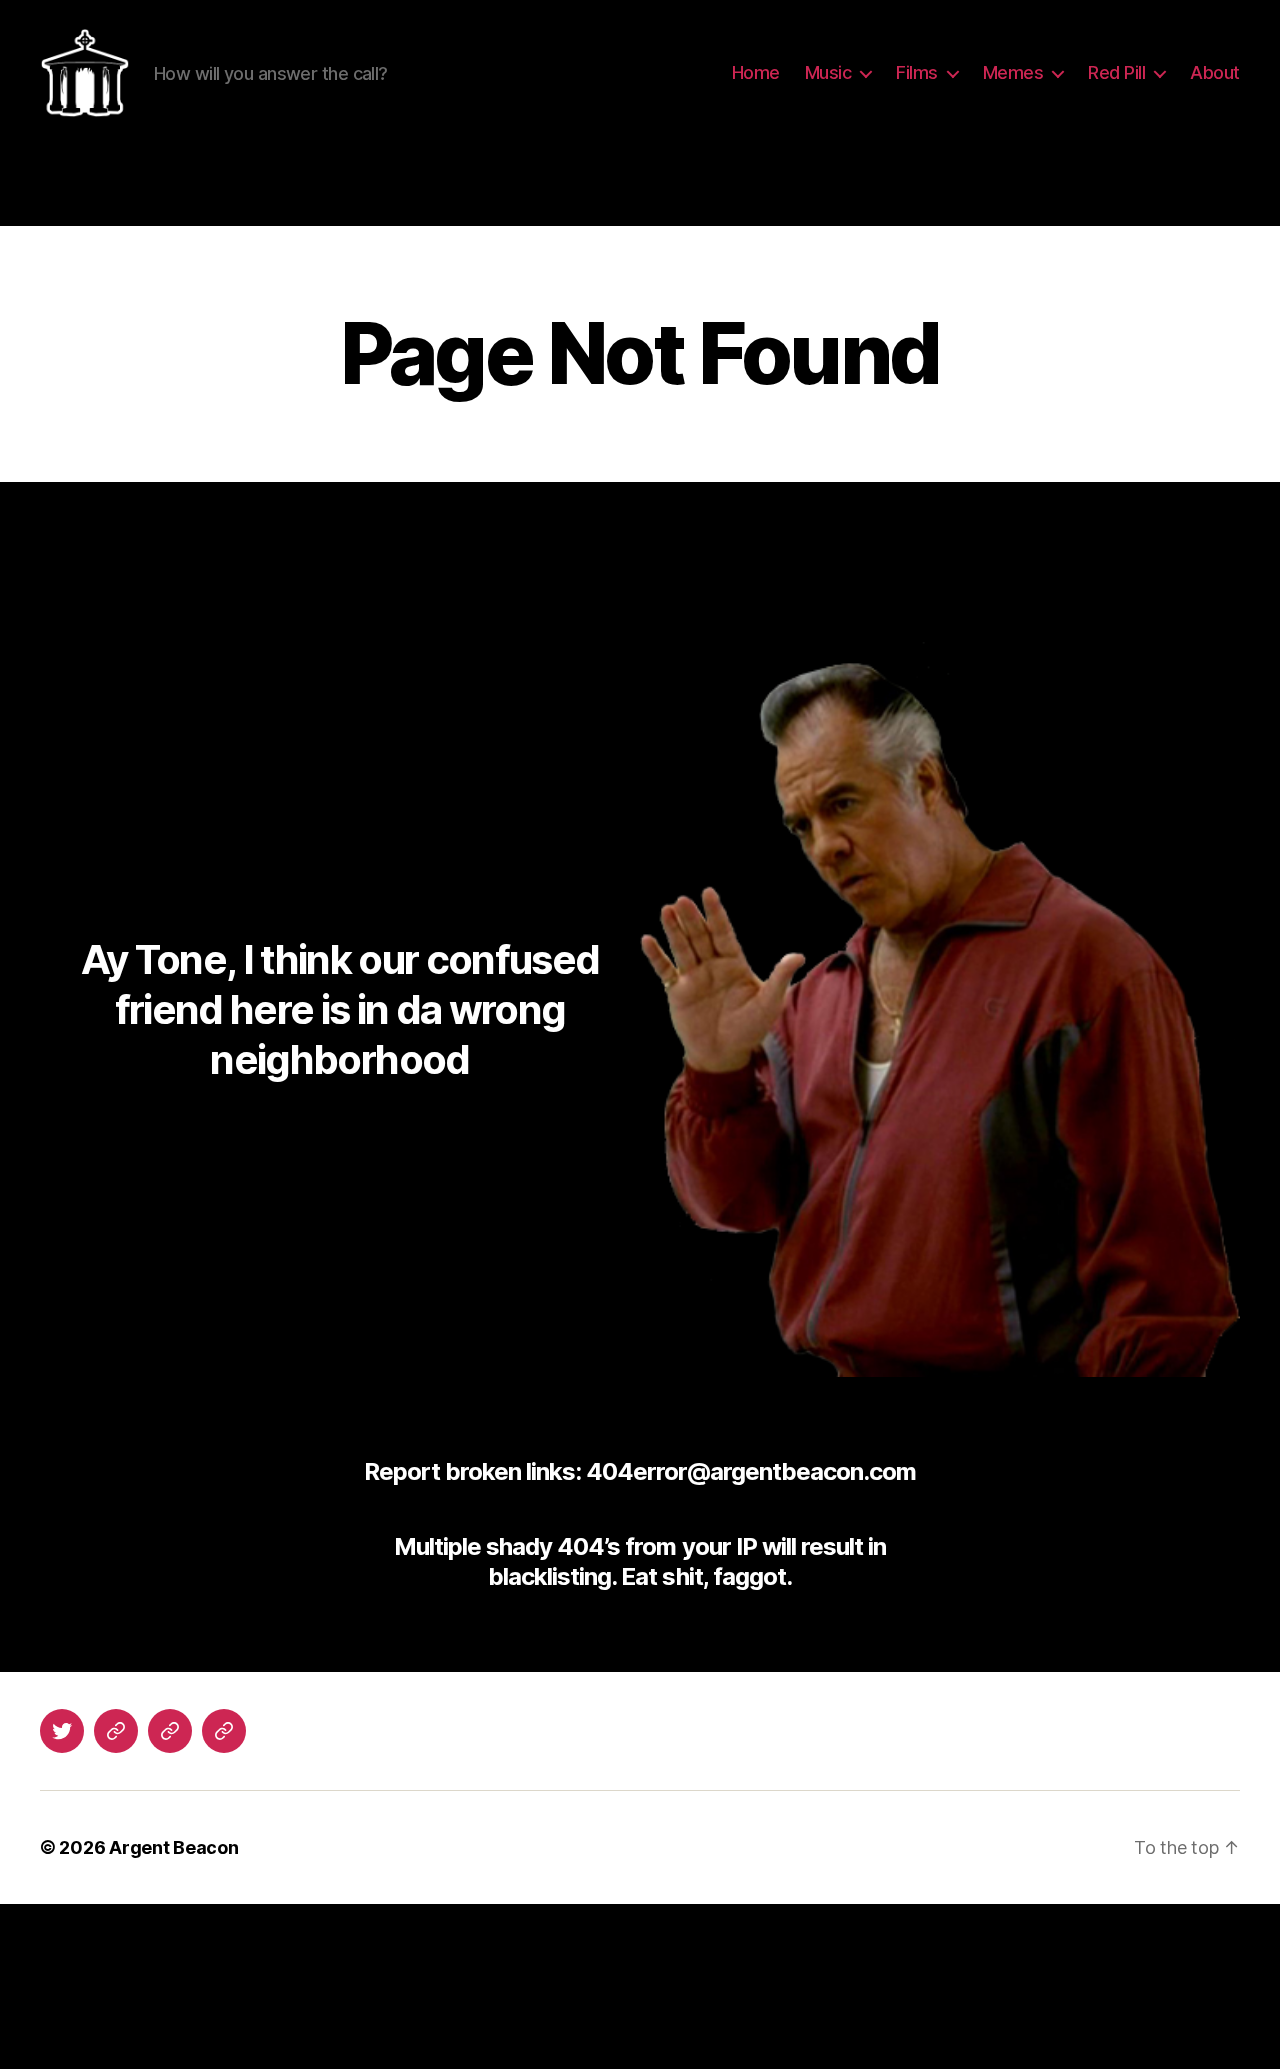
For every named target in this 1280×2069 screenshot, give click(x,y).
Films (917, 72)
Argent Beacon (174, 1847)
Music (828, 72)
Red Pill (1116, 72)
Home (756, 72)
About (1215, 72)
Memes (1013, 72)
